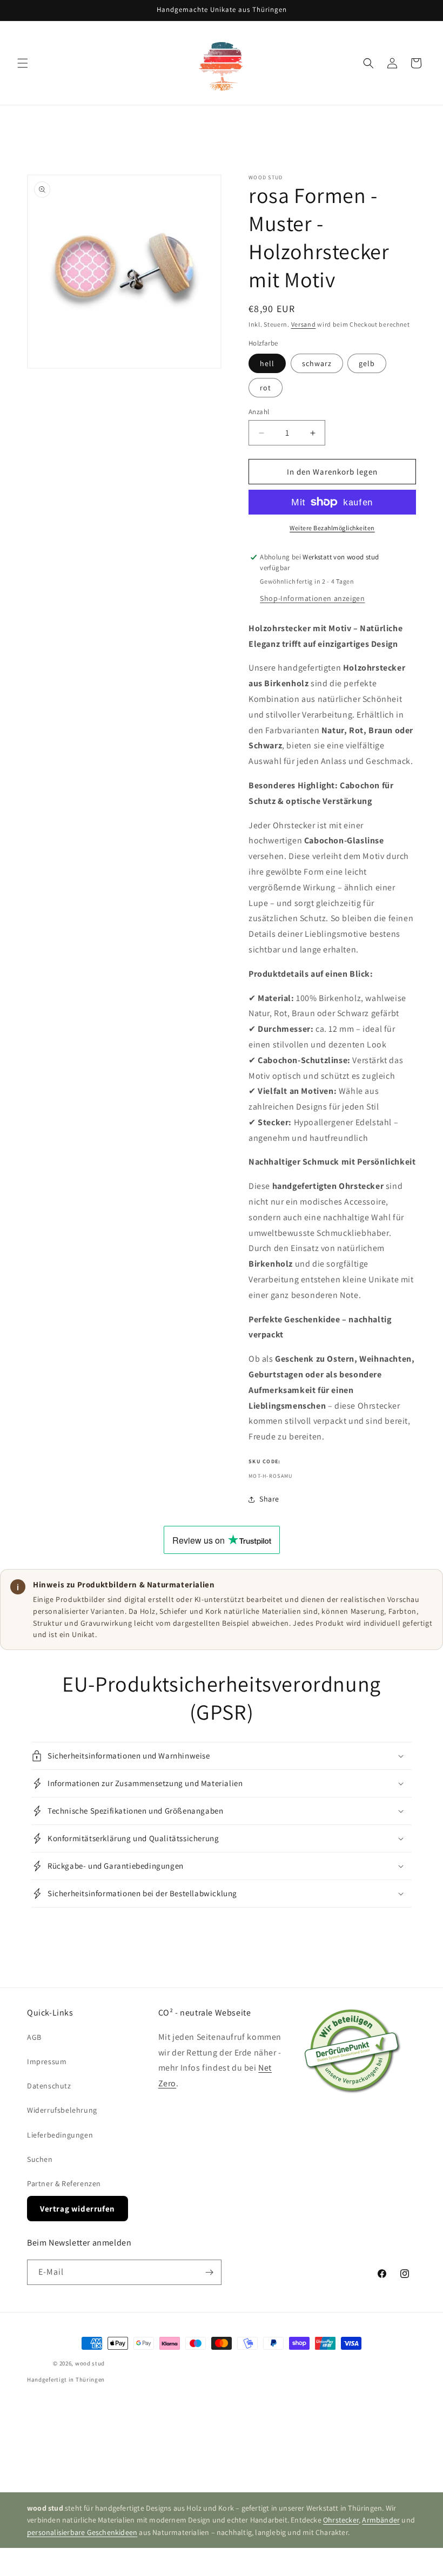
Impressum (47, 2061)
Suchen (40, 2159)
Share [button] (269, 1499)
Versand (304, 324)
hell (267, 363)
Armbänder (381, 2520)
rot (266, 388)
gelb (367, 363)
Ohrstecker (341, 2520)
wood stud (90, 2363)
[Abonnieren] (209, 2272)
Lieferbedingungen (60, 2135)
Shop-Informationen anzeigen (312, 598)
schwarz (317, 363)
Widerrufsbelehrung (62, 2110)
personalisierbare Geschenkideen (82, 2532)
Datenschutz (49, 2086)
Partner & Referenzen (64, 2183)
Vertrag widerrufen (78, 2209)
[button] (23, 63)
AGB (34, 2037)
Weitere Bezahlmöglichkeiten (332, 528)
